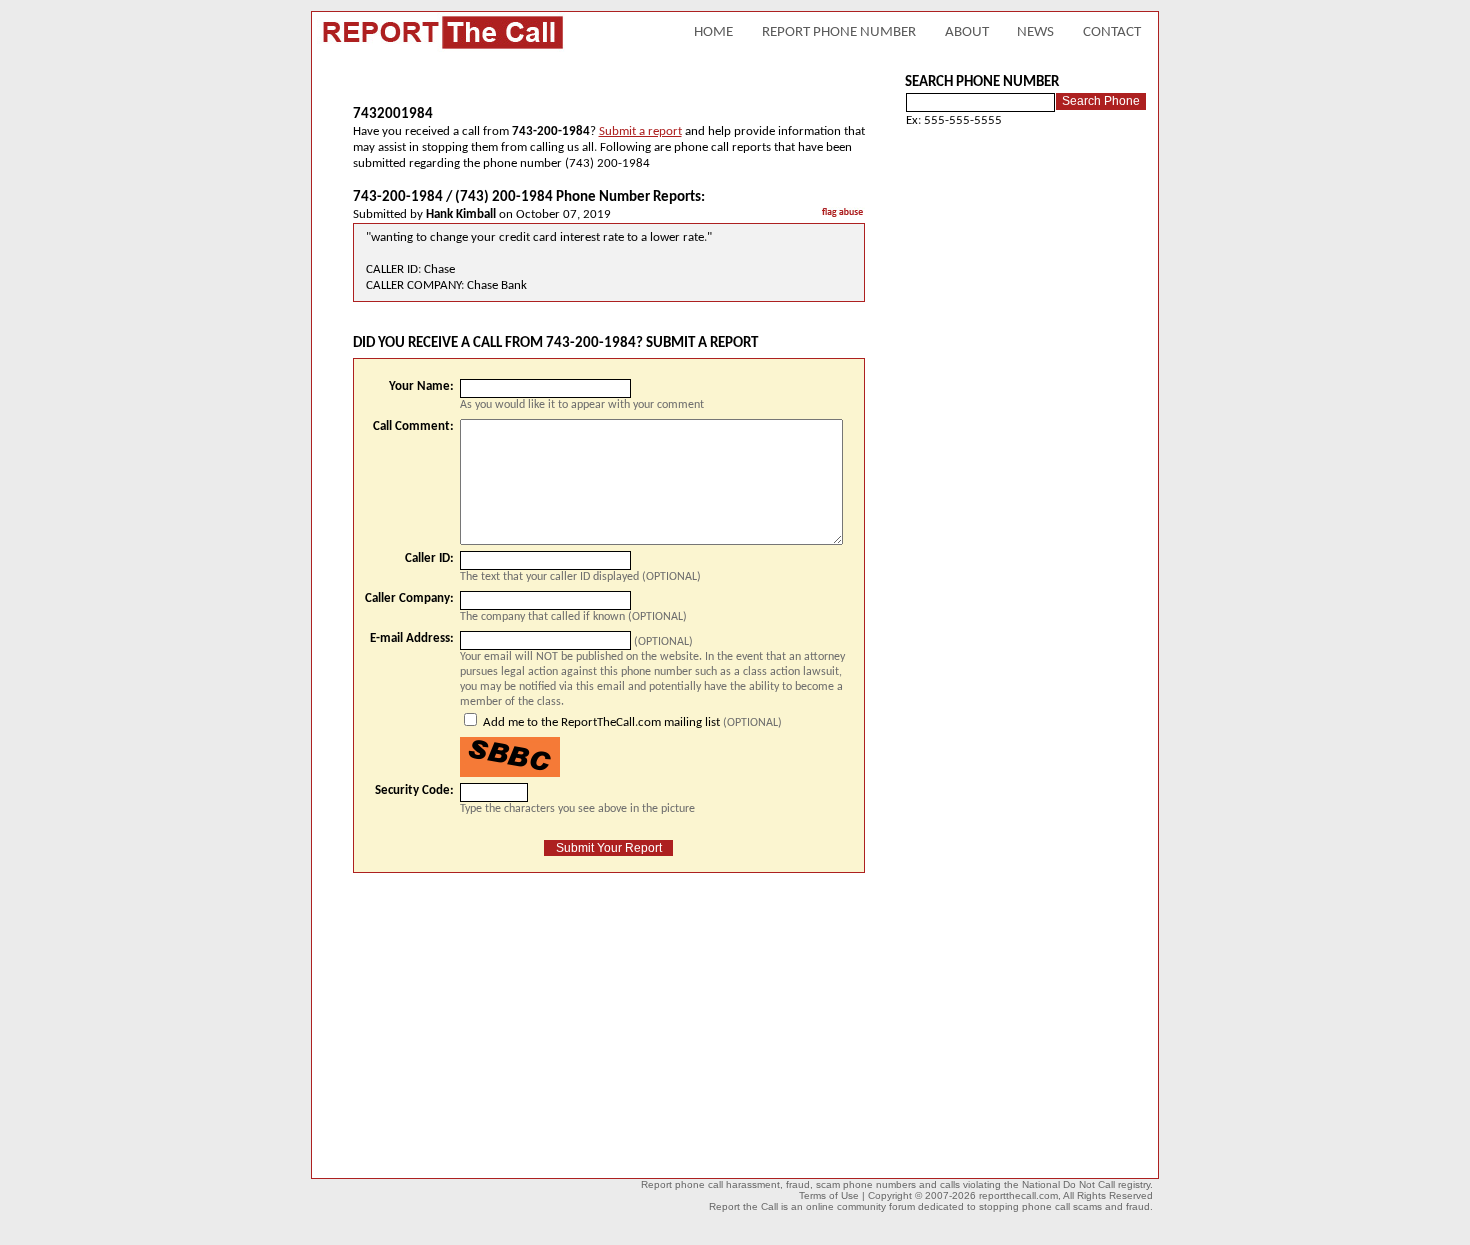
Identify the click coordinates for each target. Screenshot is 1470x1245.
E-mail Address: (412, 638)
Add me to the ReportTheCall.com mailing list (601, 722)
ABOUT (967, 32)
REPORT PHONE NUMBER (839, 32)
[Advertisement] (521, 1018)
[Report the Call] (442, 49)
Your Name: (421, 386)
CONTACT (1112, 32)
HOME (713, 32)
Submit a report (640, 131)
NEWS (1035, 32)
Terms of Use (829, 1195)
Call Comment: (413, 426)
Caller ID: (429, 558)
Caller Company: (409, 598)
